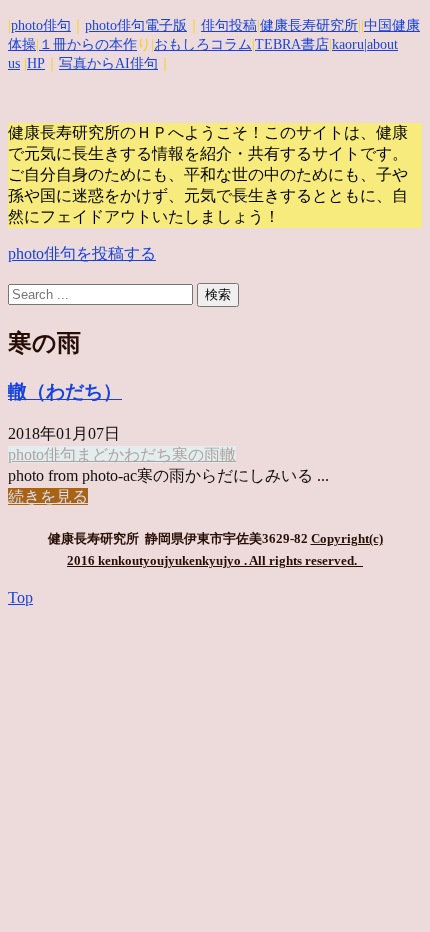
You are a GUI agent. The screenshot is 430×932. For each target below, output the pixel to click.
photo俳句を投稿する (82, 253)
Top (20, 597)
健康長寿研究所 (309, 25)
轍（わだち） (65, 391)
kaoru (348, 44)
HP (36, 63)
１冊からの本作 (88, 44)
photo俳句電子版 (136, 25)
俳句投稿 (229, 25)
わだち (148, 454)
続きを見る (48, 496)
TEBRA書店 (292, 44)
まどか (100, 454)
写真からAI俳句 (108, 63)
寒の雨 (196, 454)
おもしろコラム (203, 44)
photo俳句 (41, 25)
